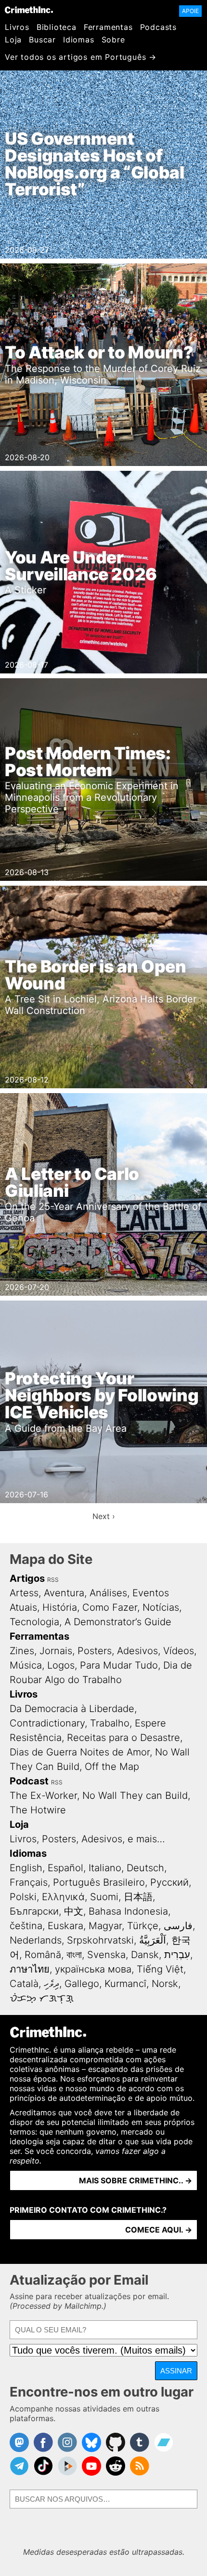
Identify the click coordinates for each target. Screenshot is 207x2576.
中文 (74, 1911)
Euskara (65, 1926)
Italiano (105, 1868)
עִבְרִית (177, 1955)
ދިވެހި (52, 1984)
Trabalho (110, 1723)
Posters (95, 1651)
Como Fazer (110, 1607)
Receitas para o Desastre (123, 1738)
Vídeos (179, 1651)
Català (24, 1984)
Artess (24, 1593)
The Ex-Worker (43, 1795)
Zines (22, 1651)
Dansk (145, 1955)
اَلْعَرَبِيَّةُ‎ (153, 1940)
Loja (13, 40)
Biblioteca (57, 27)
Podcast (29, 1781)
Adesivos (137, 1651)
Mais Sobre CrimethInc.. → (136, 2180)
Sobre (113, 40)
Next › (104, 1516)
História (60, 1607)
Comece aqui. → (159, 2230)
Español (65, 1868)
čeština (26, 1926)
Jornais (56, 1651)
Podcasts (158, 27)
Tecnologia (34, 1622)
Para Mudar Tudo (119, 1665)
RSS (53, 1580)
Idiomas (79, 40)
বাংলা (74, 1955)
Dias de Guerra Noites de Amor (80, 1752)
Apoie (190, 11)
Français (29, 1882)
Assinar (176, 2371)
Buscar (42, 40)
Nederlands (36, 1940)
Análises (108, 1593)
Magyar (105, 1926)
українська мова (93, 1969)
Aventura (64, 1593)
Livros (17, 27)
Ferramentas (108, 27)
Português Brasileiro (99, 1882)
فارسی (178, 1926)
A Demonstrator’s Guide (118, 1622)
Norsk (165, 1984)
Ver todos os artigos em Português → (81, 57)
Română (43, 1955)
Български (34, 1911)
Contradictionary (47, 1723)
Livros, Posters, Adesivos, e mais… (87, 1839)
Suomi (104, 1897)
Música (26, 1665)
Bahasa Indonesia (128, 1911)
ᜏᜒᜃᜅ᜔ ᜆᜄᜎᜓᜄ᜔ (42, 1998)
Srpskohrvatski (100, 1940)
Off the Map (112, 1767)
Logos (61, 1665)
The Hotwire (38, 1810)
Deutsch (145, 1868)
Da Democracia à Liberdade (72, 1709)
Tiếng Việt (160, 1969)
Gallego (82, 1984)
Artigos (27, 1578)
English (26, 1868)
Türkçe (143, 1926)
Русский (169, 1882)
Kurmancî (125, 1984)
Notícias (161, 1607)
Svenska (106, 1955)
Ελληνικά (63, 1897)
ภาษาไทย (30, 1969)
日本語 (138, 1897)
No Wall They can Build (135, 1795)
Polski (23, 1897)
